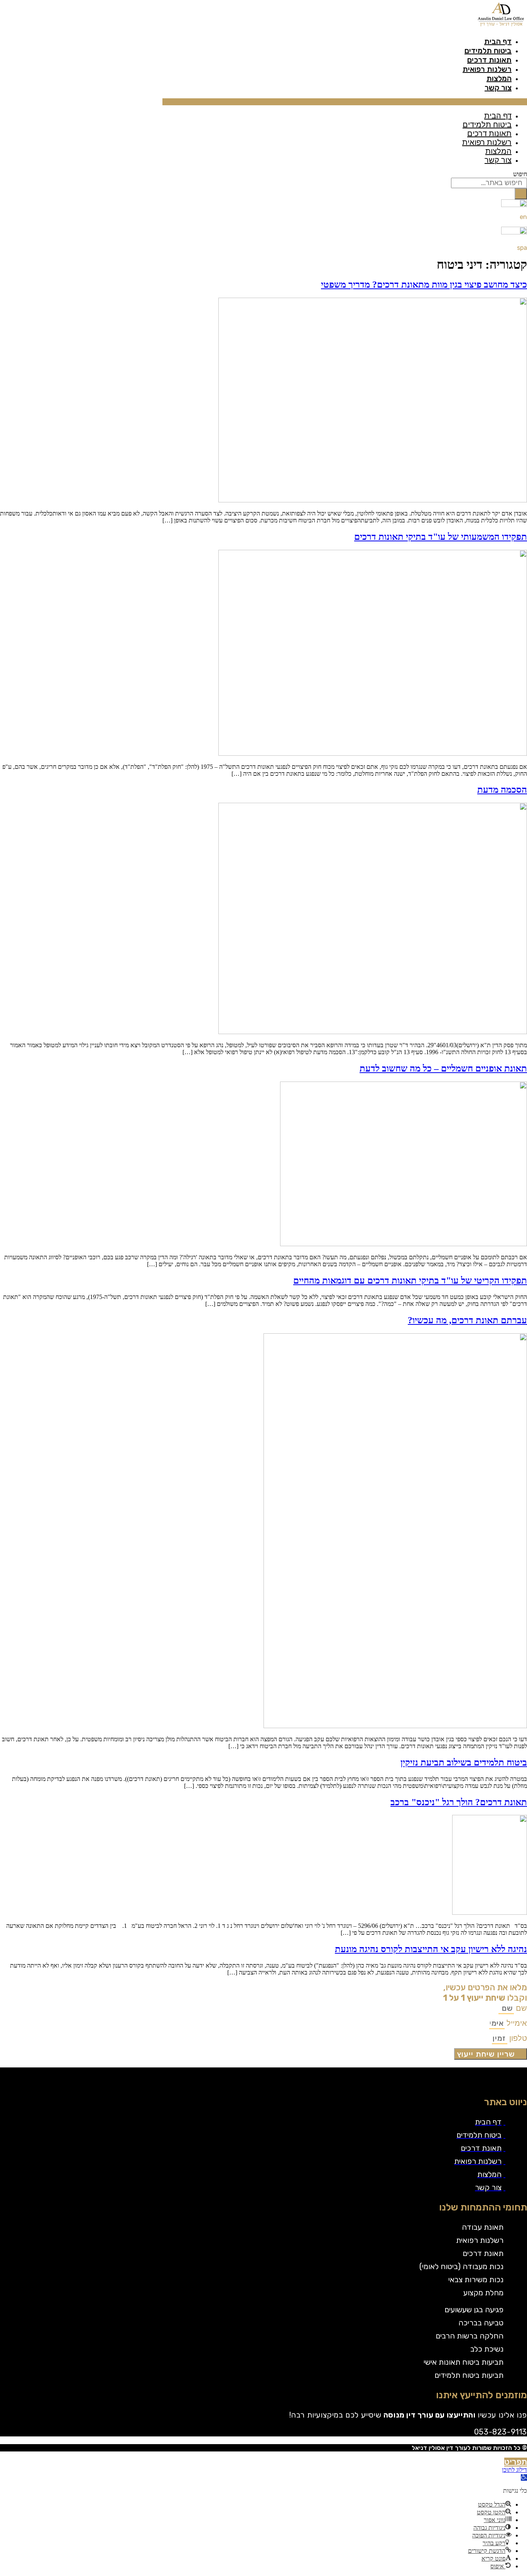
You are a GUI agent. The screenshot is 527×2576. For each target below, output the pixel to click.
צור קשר (498, 88)
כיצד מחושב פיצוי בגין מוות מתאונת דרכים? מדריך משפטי (424, 285)
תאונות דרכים (489, 60)
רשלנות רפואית (487, 69)
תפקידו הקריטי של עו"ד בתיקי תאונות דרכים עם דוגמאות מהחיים (410, 1280)
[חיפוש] (521, 194)
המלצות (499, 78)
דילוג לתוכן (514, 2470)
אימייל (516, 2023)
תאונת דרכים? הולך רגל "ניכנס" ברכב (459, 1802)
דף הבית (498, 41)
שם (520, 2008)
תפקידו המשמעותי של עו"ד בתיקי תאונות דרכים (441, 537)
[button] (345, 102)
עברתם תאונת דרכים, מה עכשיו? (467, 1320)
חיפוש (520, 174)
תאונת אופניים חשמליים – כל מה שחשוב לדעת (443, 1068)
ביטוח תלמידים (488, 51)
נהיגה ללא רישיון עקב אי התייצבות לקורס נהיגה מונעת (431, 1949)
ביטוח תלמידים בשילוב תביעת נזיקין (464, 1762)
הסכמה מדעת (502, 790)
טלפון (517, 2038)
